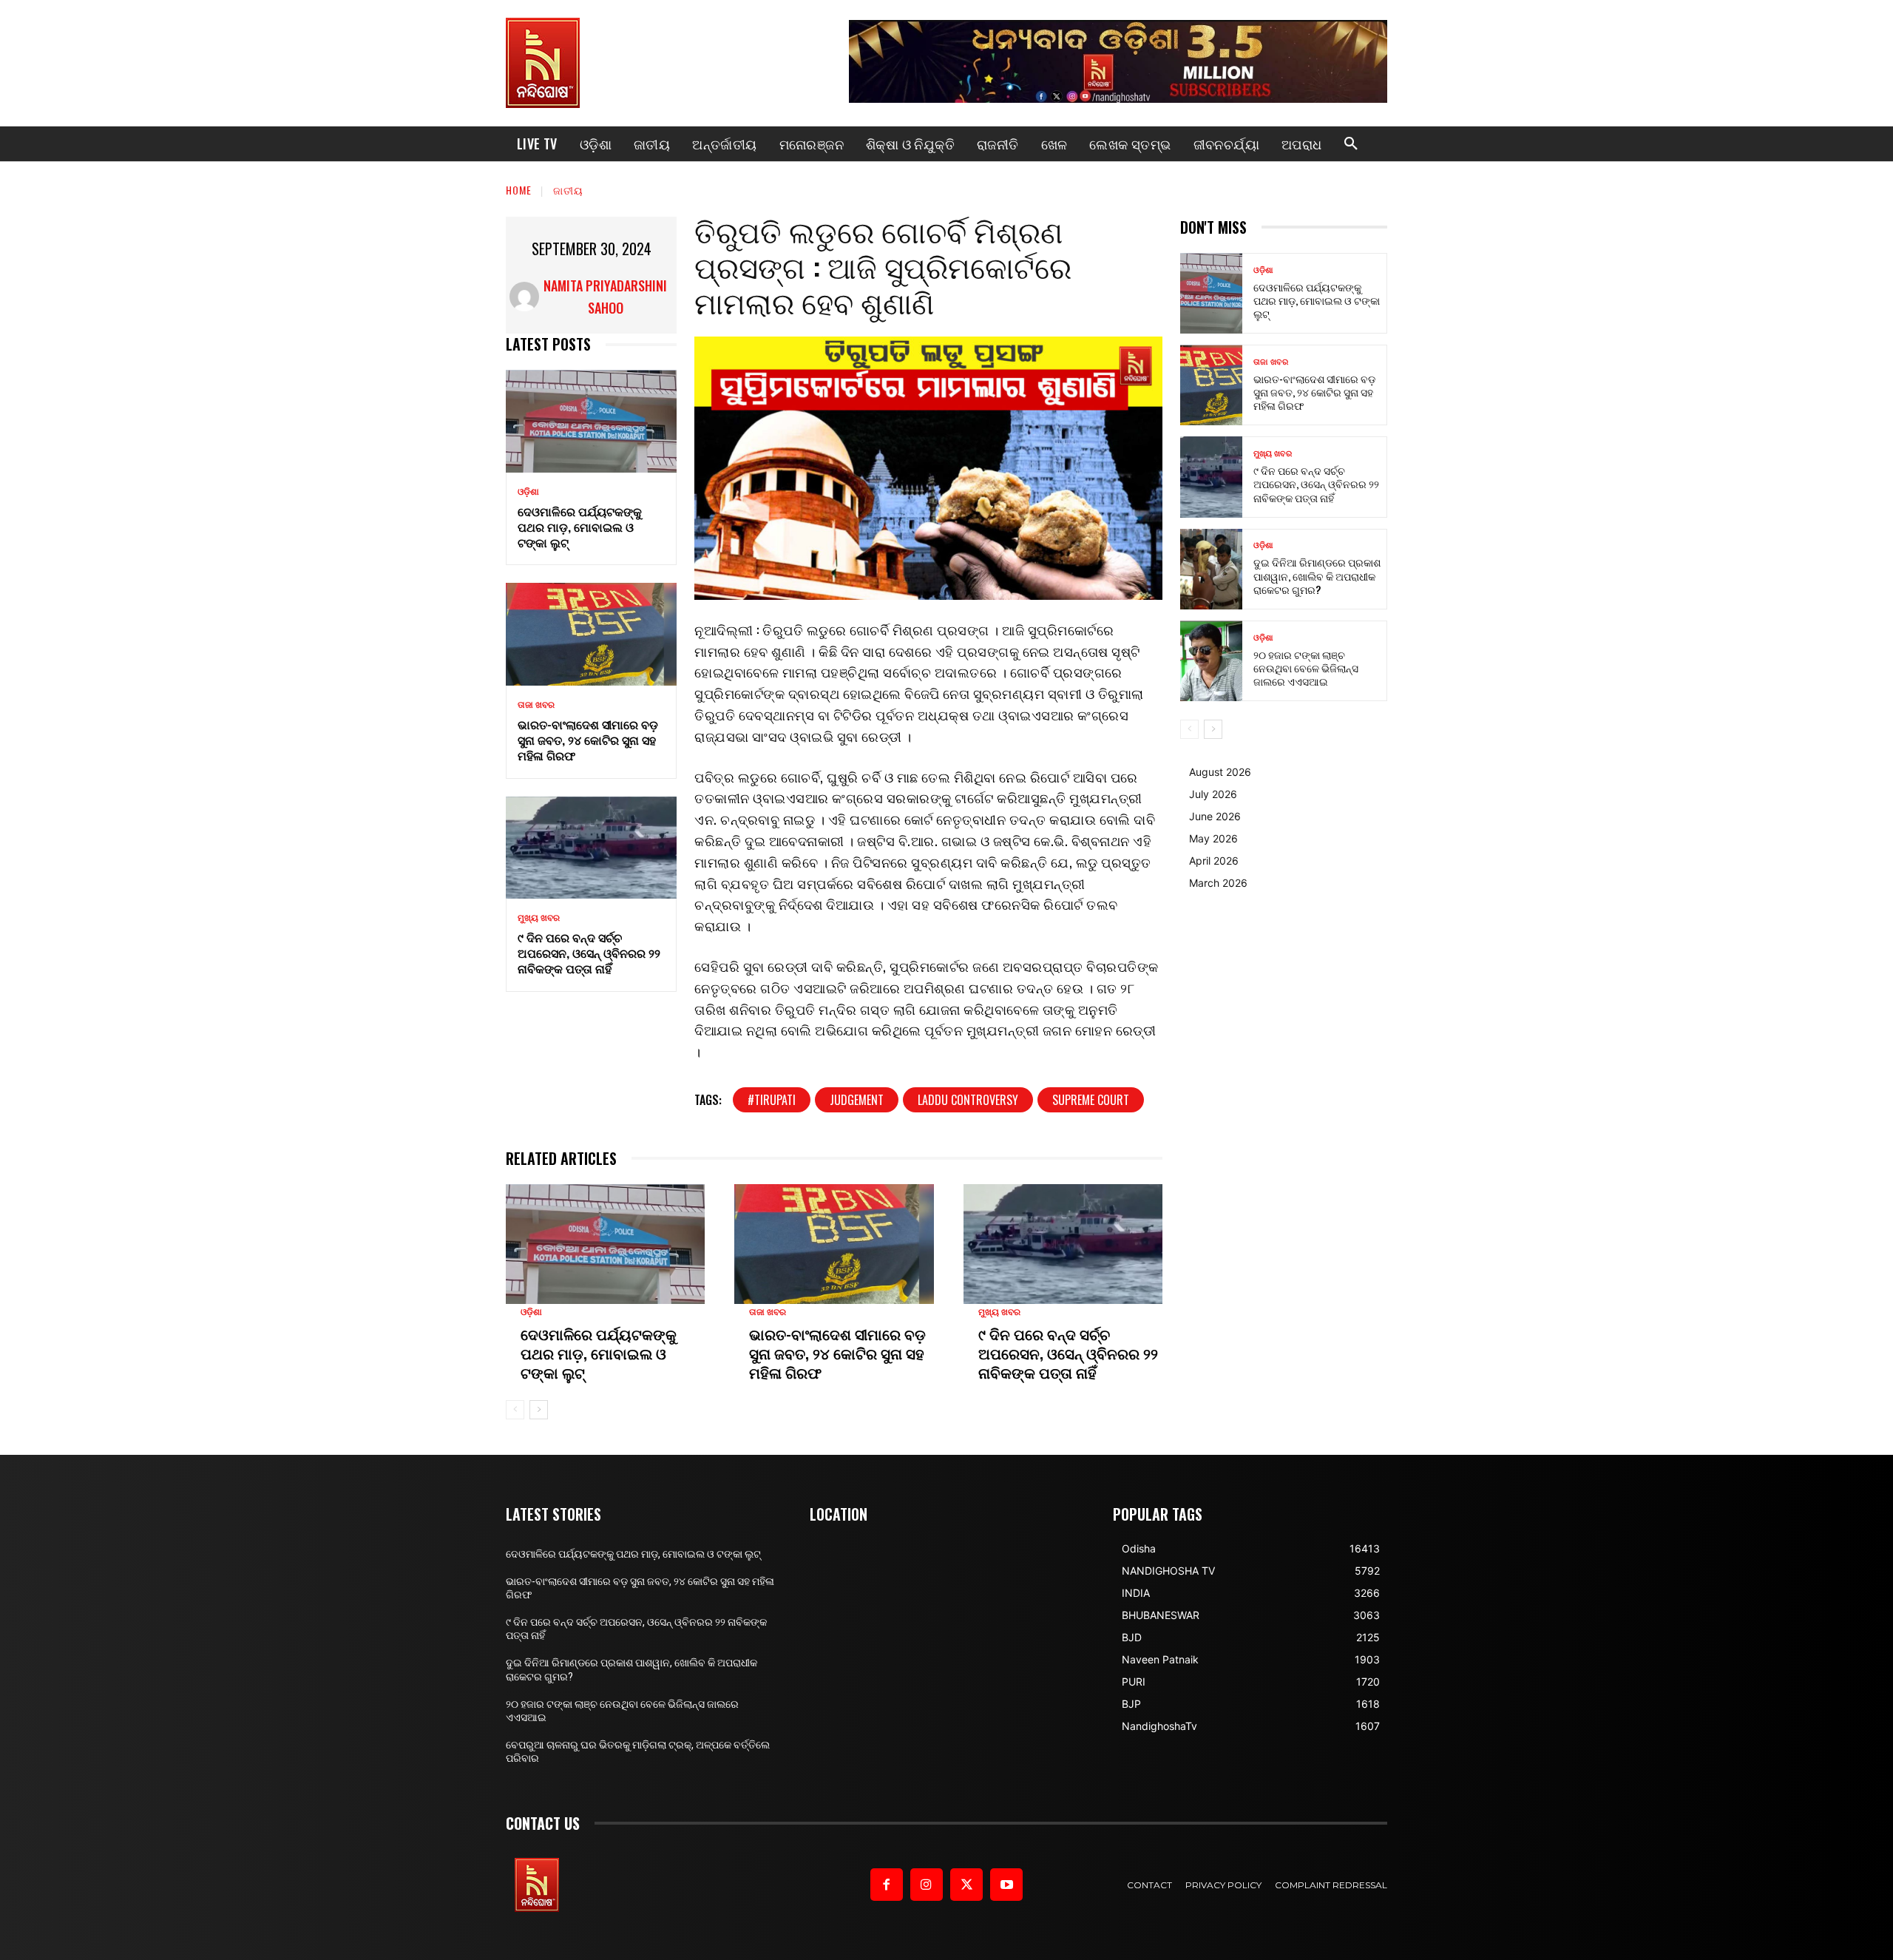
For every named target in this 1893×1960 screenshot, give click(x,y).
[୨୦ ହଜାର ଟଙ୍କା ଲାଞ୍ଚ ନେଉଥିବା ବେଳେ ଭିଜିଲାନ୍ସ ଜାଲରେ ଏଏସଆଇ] (1211, 661)
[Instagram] (927, 1885)
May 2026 (1213, 838)
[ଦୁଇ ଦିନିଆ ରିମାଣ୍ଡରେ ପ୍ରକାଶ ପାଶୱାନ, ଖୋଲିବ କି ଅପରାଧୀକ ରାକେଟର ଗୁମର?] (1211, 569)
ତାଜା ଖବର (536, 705)
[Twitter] (966, 1885)
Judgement (857, 1100)
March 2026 (1218, 883)
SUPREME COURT (1091, 1100)
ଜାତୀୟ (568, 190)
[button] (1351, 144)
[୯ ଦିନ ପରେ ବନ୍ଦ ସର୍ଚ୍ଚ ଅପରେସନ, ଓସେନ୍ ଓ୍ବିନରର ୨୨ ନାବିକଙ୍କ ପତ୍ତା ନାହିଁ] (591, 848)
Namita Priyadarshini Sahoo (605, 297)
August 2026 (1220, 772)
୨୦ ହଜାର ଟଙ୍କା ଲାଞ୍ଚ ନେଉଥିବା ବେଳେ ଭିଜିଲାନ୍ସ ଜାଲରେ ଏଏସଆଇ (1306, 668)
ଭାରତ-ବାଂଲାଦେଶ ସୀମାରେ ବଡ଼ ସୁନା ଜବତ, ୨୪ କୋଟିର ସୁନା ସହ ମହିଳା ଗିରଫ (588, 740)
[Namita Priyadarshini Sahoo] (525, 297)
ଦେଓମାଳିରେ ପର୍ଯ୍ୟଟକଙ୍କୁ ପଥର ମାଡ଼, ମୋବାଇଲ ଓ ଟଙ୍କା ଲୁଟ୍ (580, 527)
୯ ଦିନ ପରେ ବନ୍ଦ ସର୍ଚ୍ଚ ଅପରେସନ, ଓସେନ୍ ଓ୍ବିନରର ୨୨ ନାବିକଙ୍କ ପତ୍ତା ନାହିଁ (589, 953)
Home (519, 190)
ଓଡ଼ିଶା (528, 492)
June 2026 (1215, 816)
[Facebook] (887, 1885)
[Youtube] (1006, 1885)
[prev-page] (515, 1410)
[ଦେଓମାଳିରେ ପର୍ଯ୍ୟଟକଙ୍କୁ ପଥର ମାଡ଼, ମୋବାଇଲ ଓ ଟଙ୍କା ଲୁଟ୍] (591, 421)
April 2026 (1214, 861)
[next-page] (539, 1410)
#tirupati (772, 1100)
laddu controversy (968, 1100)
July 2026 (1213, 794)
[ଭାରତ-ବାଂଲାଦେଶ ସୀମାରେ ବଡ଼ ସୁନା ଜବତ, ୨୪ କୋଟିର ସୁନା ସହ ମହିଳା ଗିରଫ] (591, 634)
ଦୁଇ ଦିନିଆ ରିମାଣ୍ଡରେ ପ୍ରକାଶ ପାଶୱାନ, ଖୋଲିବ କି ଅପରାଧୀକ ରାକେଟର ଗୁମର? (1317, 575)
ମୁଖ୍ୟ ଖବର (539, 918)
